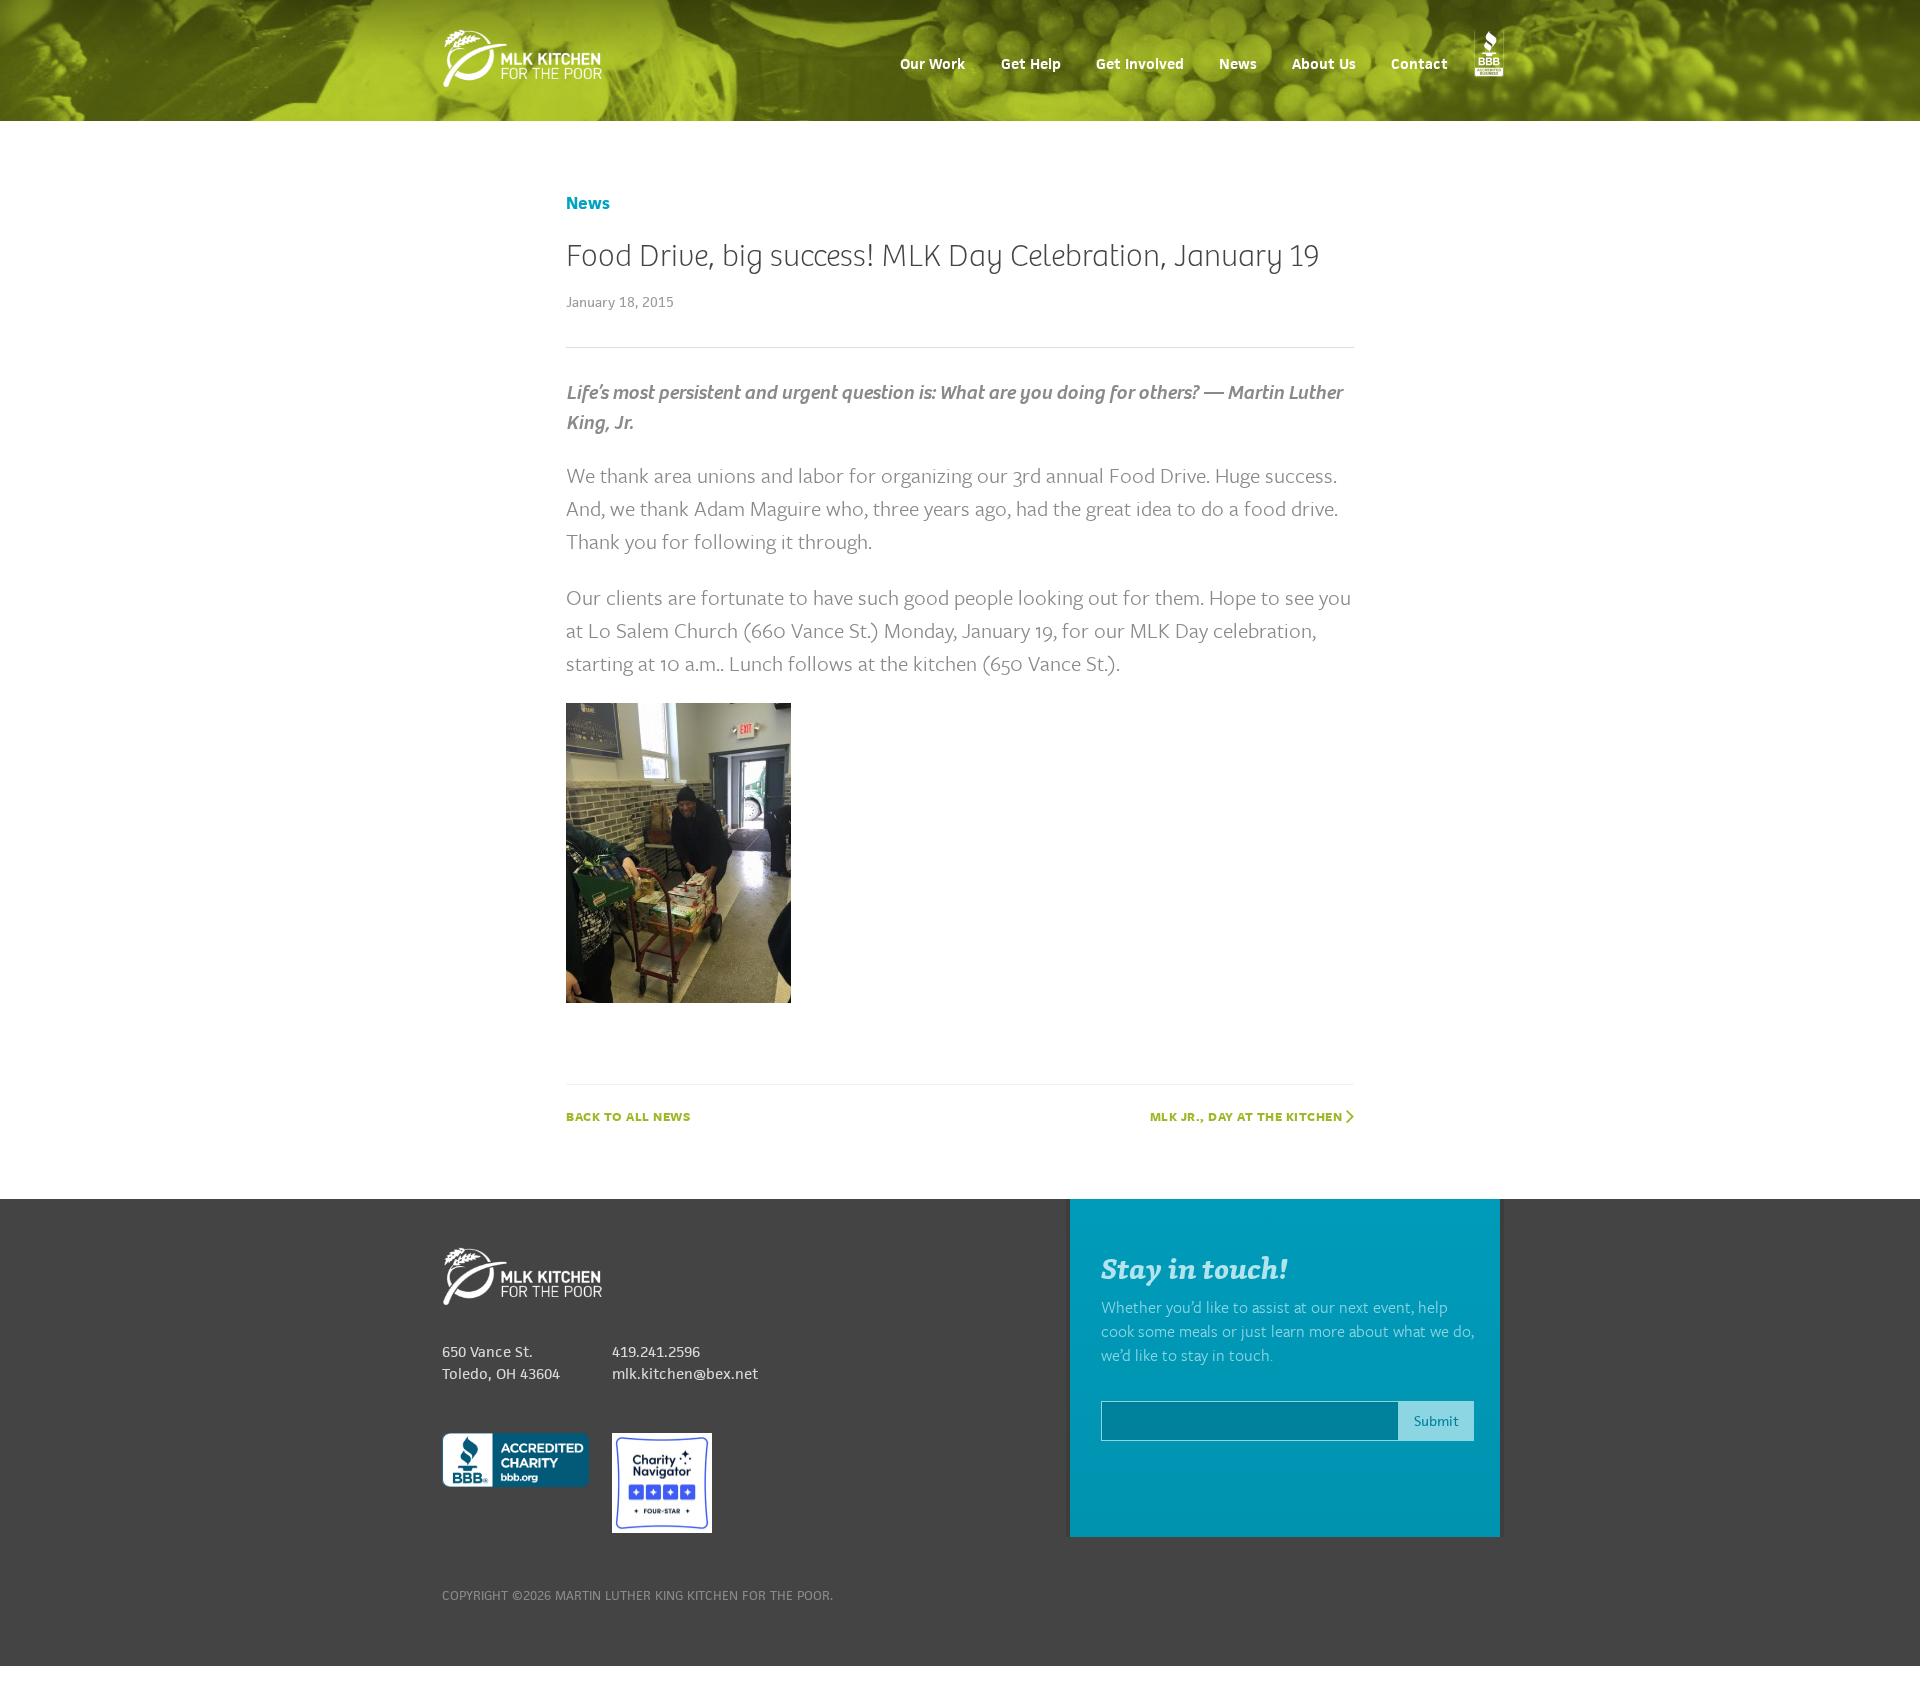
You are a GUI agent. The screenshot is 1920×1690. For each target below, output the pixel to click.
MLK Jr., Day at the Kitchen (1248, 1116)
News (1238, 64)
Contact (1419, 64)
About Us (1324, 64)
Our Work (932, 64)
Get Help (1031, 64)
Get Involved (1140, 64)
